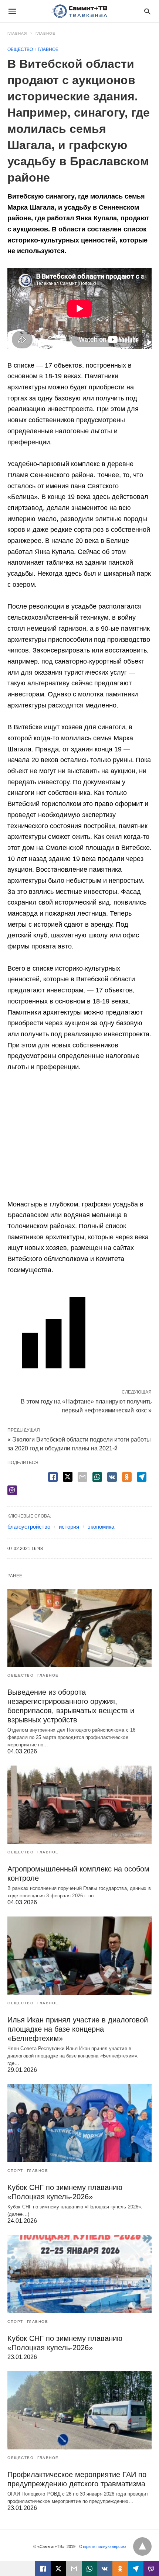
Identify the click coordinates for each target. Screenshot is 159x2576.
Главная (17, 33)
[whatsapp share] (97, 1477)
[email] (74, 2569)
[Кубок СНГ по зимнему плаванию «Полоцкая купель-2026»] (79, 2123)
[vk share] (112, 1477)
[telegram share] (142, 1477)
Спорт (15, 2171)
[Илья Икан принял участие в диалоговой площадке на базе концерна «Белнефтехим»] (79, 1956)
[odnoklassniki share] (127, 1477)
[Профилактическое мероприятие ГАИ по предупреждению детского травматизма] (79, 2410)
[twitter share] (68, 1477)
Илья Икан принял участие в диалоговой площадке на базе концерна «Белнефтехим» (78, 2029)
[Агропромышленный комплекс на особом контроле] (79, 1805)
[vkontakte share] (105, 2569)
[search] (147, 11)
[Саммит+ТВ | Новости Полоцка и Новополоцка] (79, 11)
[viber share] (12, 1490)
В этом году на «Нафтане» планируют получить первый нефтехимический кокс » (86, 1405)
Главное (45, 33)
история (69, 1527)
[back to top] (142, 2546)
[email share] (82, 1477)
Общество (20, 49)
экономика (101, 1527)
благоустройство (29, 1527)
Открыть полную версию (102, 2546)
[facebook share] (53, 1477)
